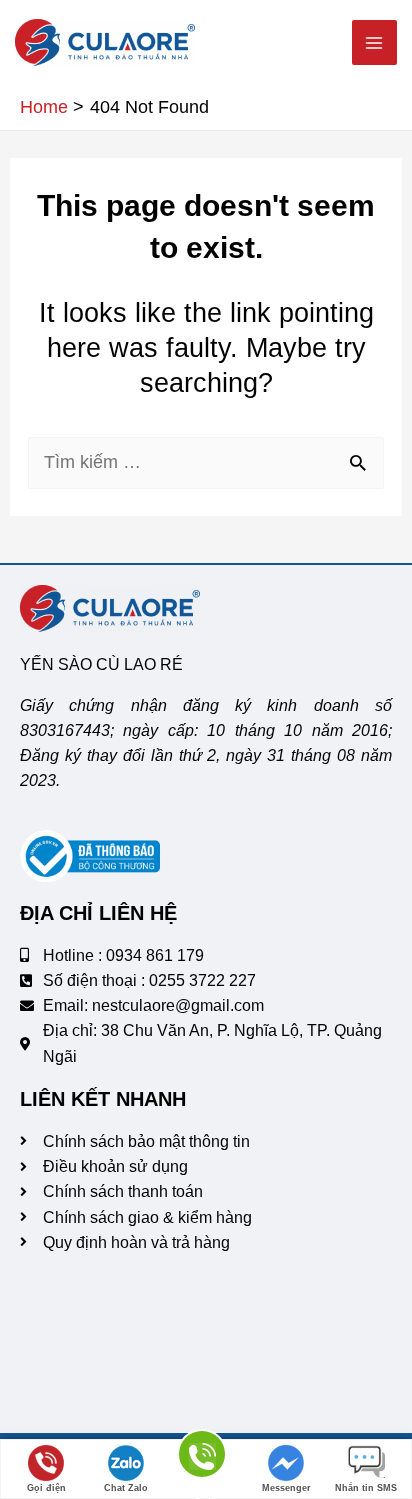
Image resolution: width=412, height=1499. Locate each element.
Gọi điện (46, 1488)
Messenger (286, 1488)
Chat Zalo (126, 1488)
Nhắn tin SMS (366, 1488)
